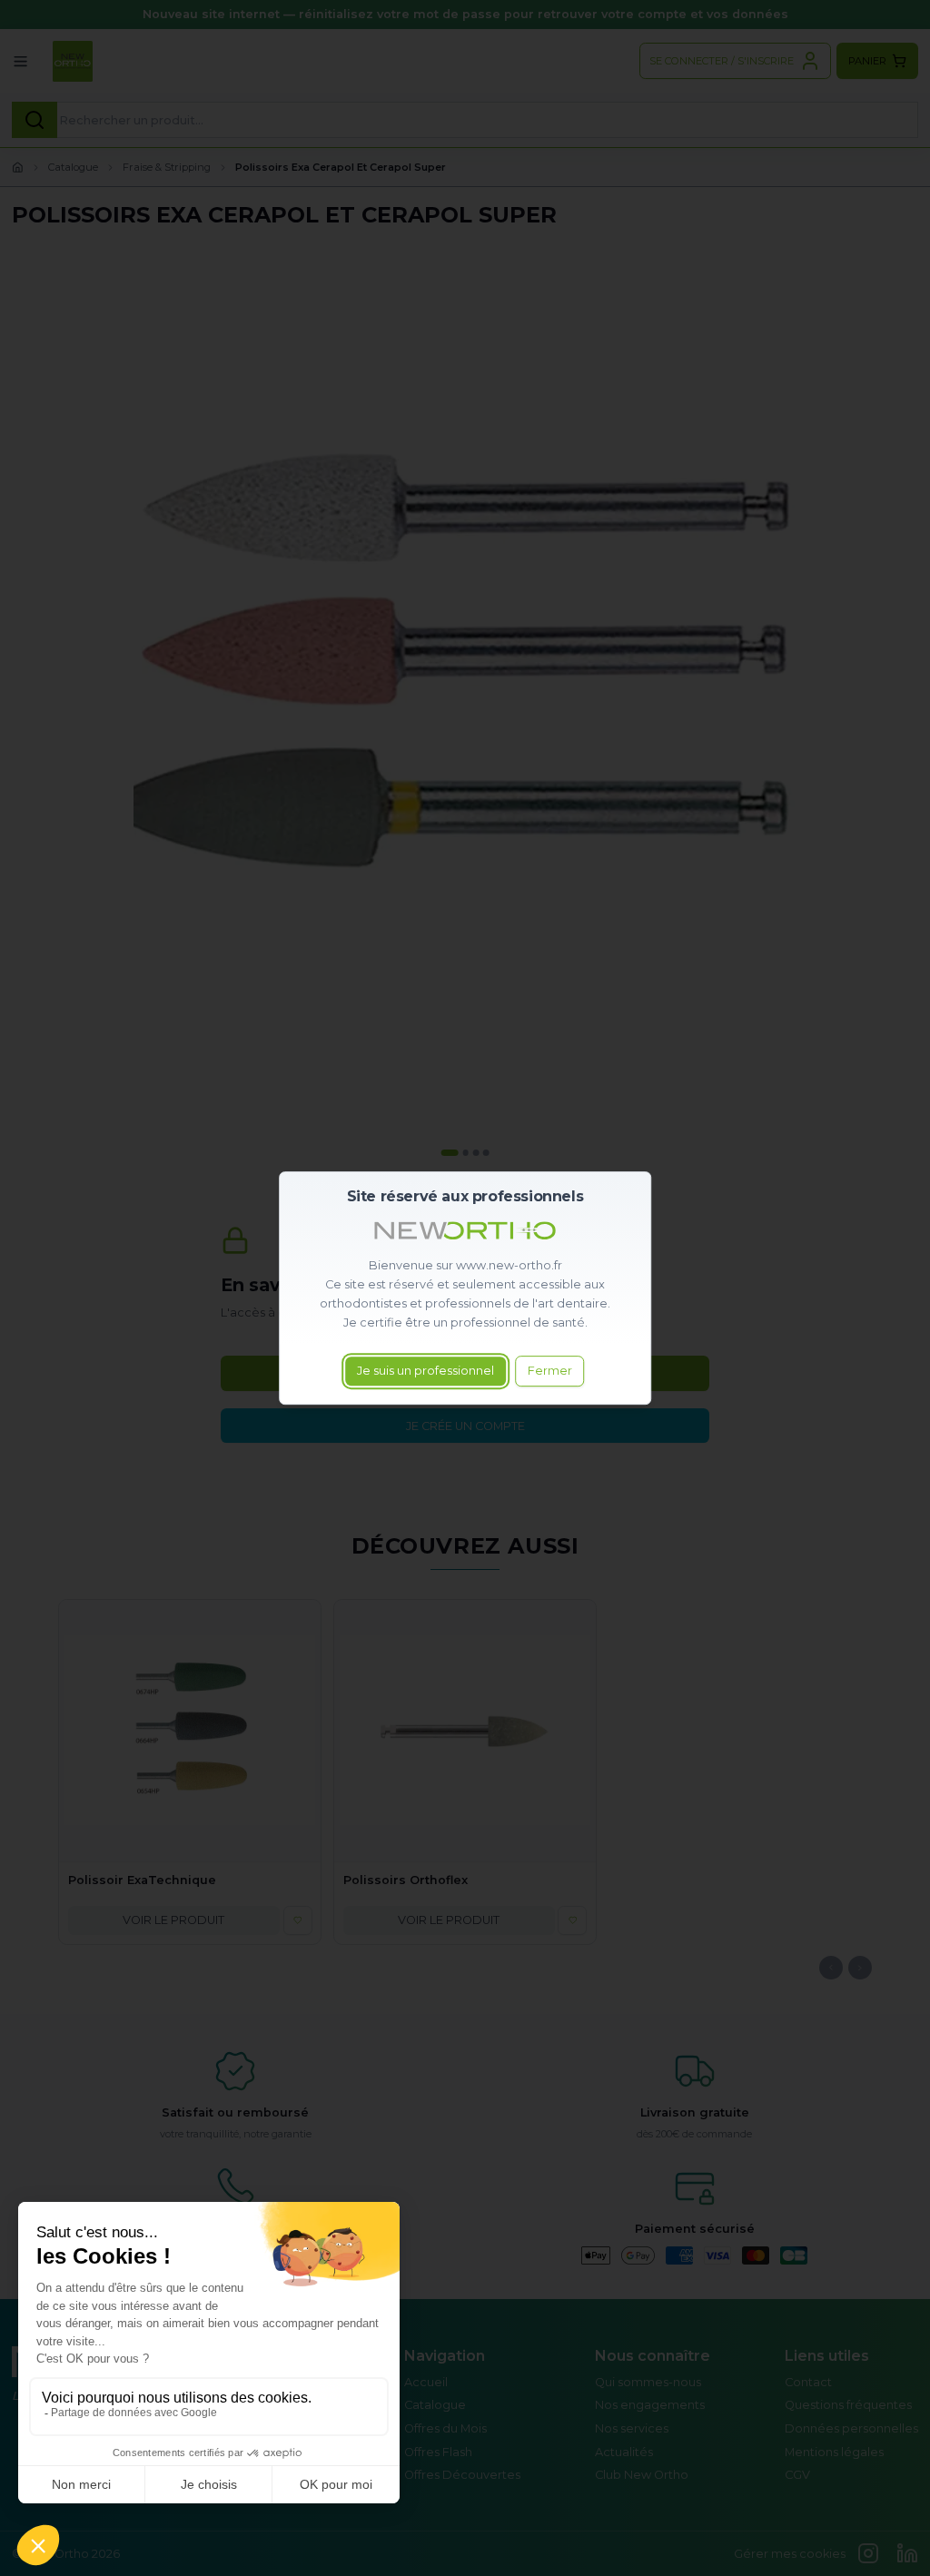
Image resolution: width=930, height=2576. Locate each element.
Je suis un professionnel (425, 1372)
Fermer (550, 1372)
